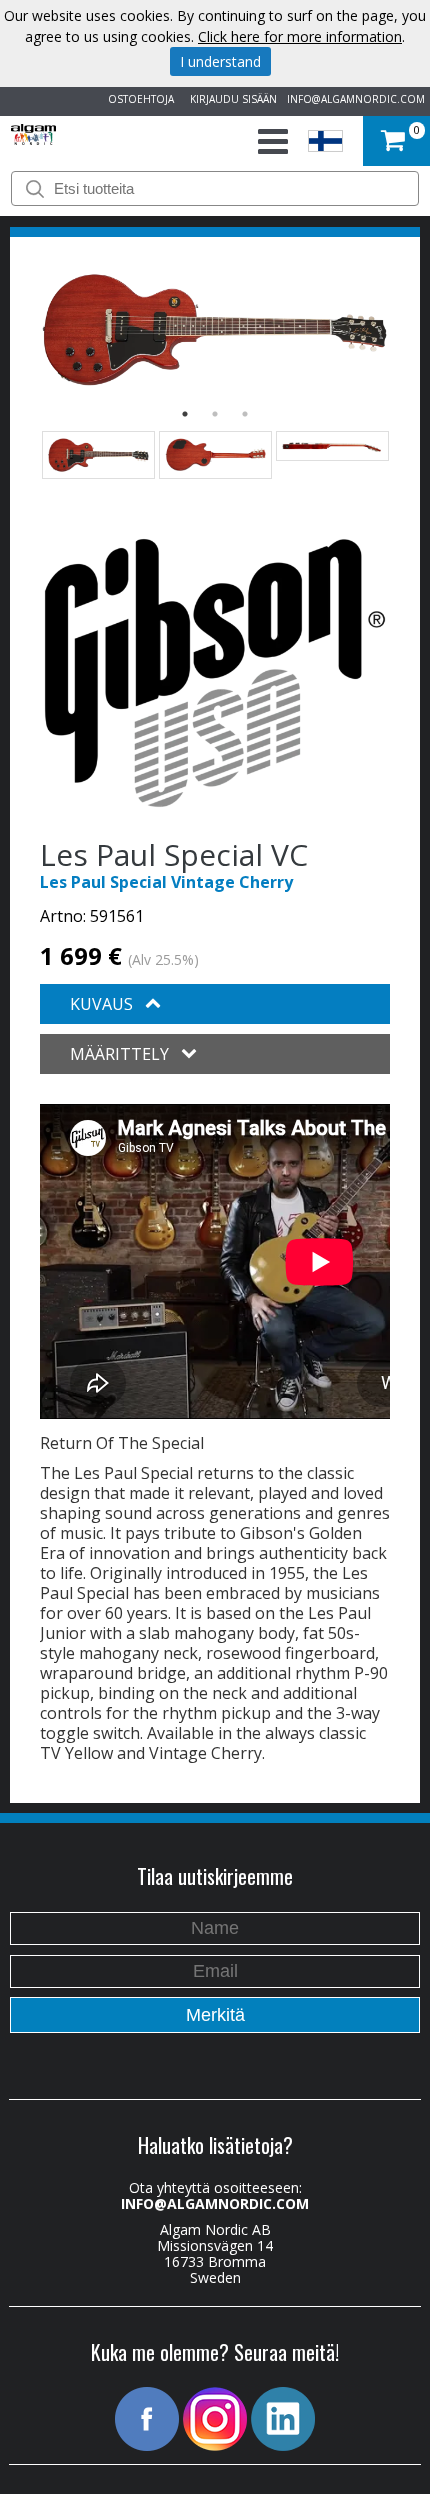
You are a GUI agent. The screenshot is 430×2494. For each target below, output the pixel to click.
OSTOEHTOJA (138, 99)
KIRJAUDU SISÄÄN (230, 99)
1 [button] (185, 414)
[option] (215, 329)
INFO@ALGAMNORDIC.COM (356, 99)
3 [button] (245, 414)
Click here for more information (300, 36)
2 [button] (215, 414)
